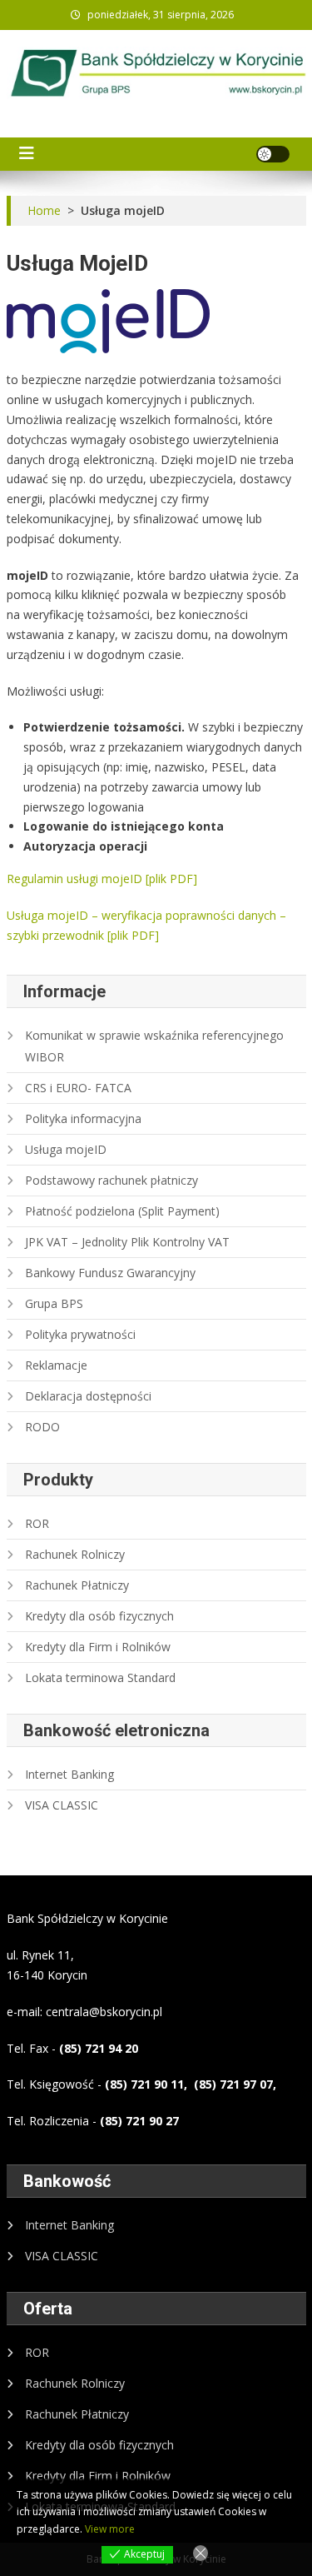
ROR (37, 1523)
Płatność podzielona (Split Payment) (122, 1211)
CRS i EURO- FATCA (78, 1088)
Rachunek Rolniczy (75, 1554)
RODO (42, 1427)
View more (110, 2529)
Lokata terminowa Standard (100, 1677)
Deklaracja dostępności (88, 1396)
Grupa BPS (54, 1303)
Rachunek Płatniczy (77, 1585)
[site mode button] (273, 154)
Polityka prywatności (80, 1334)
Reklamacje (56, 1365)
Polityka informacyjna (83, 1118)
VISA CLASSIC (62, 1805)
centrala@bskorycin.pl (104, 2012)
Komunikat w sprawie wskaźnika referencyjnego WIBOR (154, 1046)
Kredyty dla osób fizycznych (99, 1616)
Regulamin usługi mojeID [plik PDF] (102, 879)
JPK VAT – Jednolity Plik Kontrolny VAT (127, 1242)
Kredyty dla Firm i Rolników (98, 1647)
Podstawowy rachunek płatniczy (111, 1180)
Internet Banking (69, 1774)
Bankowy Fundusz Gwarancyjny (110, 1273)
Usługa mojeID (66, 1149)
